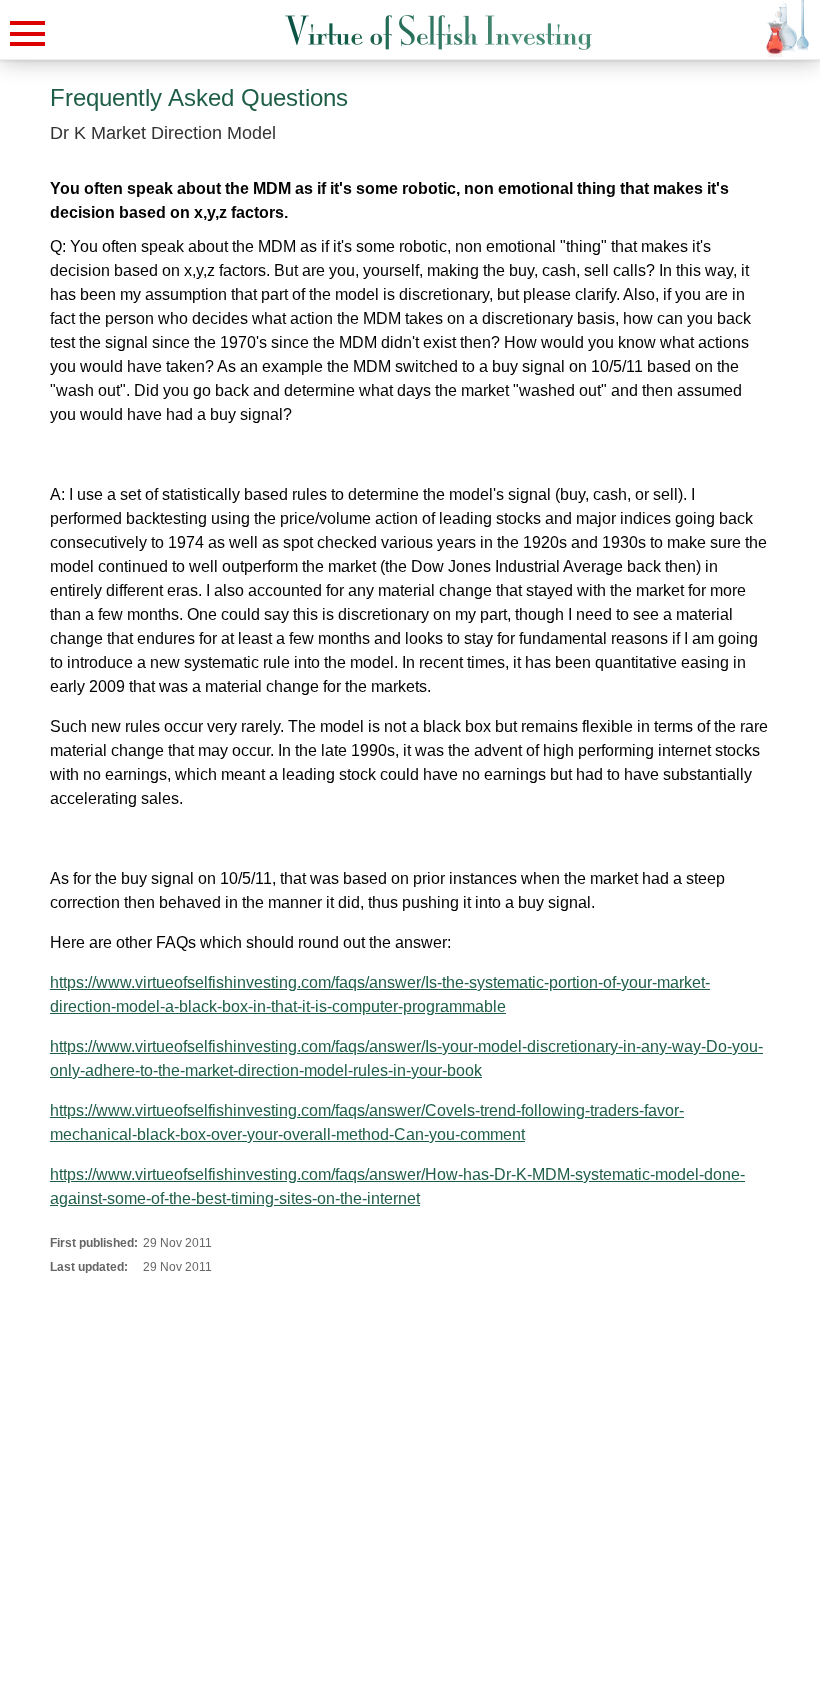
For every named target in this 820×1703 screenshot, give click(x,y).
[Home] (438, 32)
